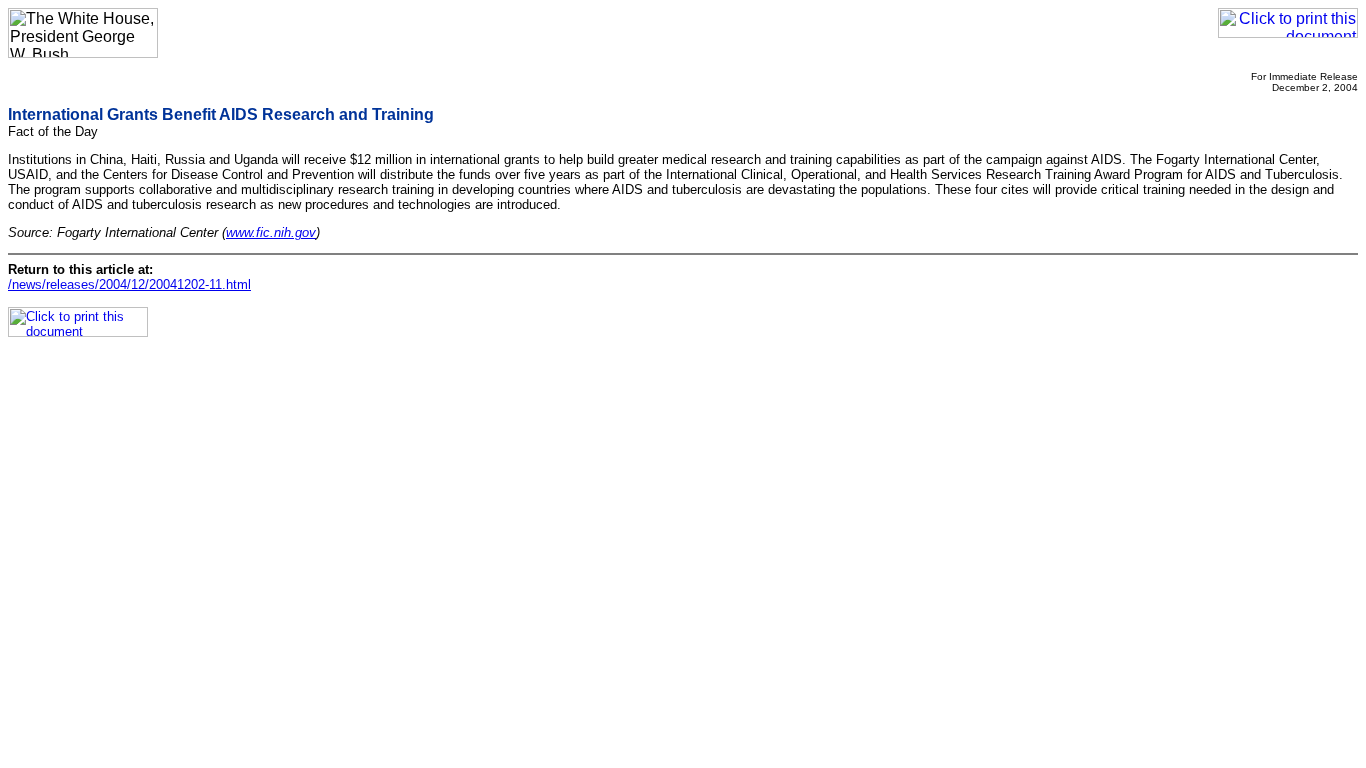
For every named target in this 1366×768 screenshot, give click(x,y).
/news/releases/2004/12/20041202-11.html (129, 284)
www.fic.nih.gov (271, 232)
